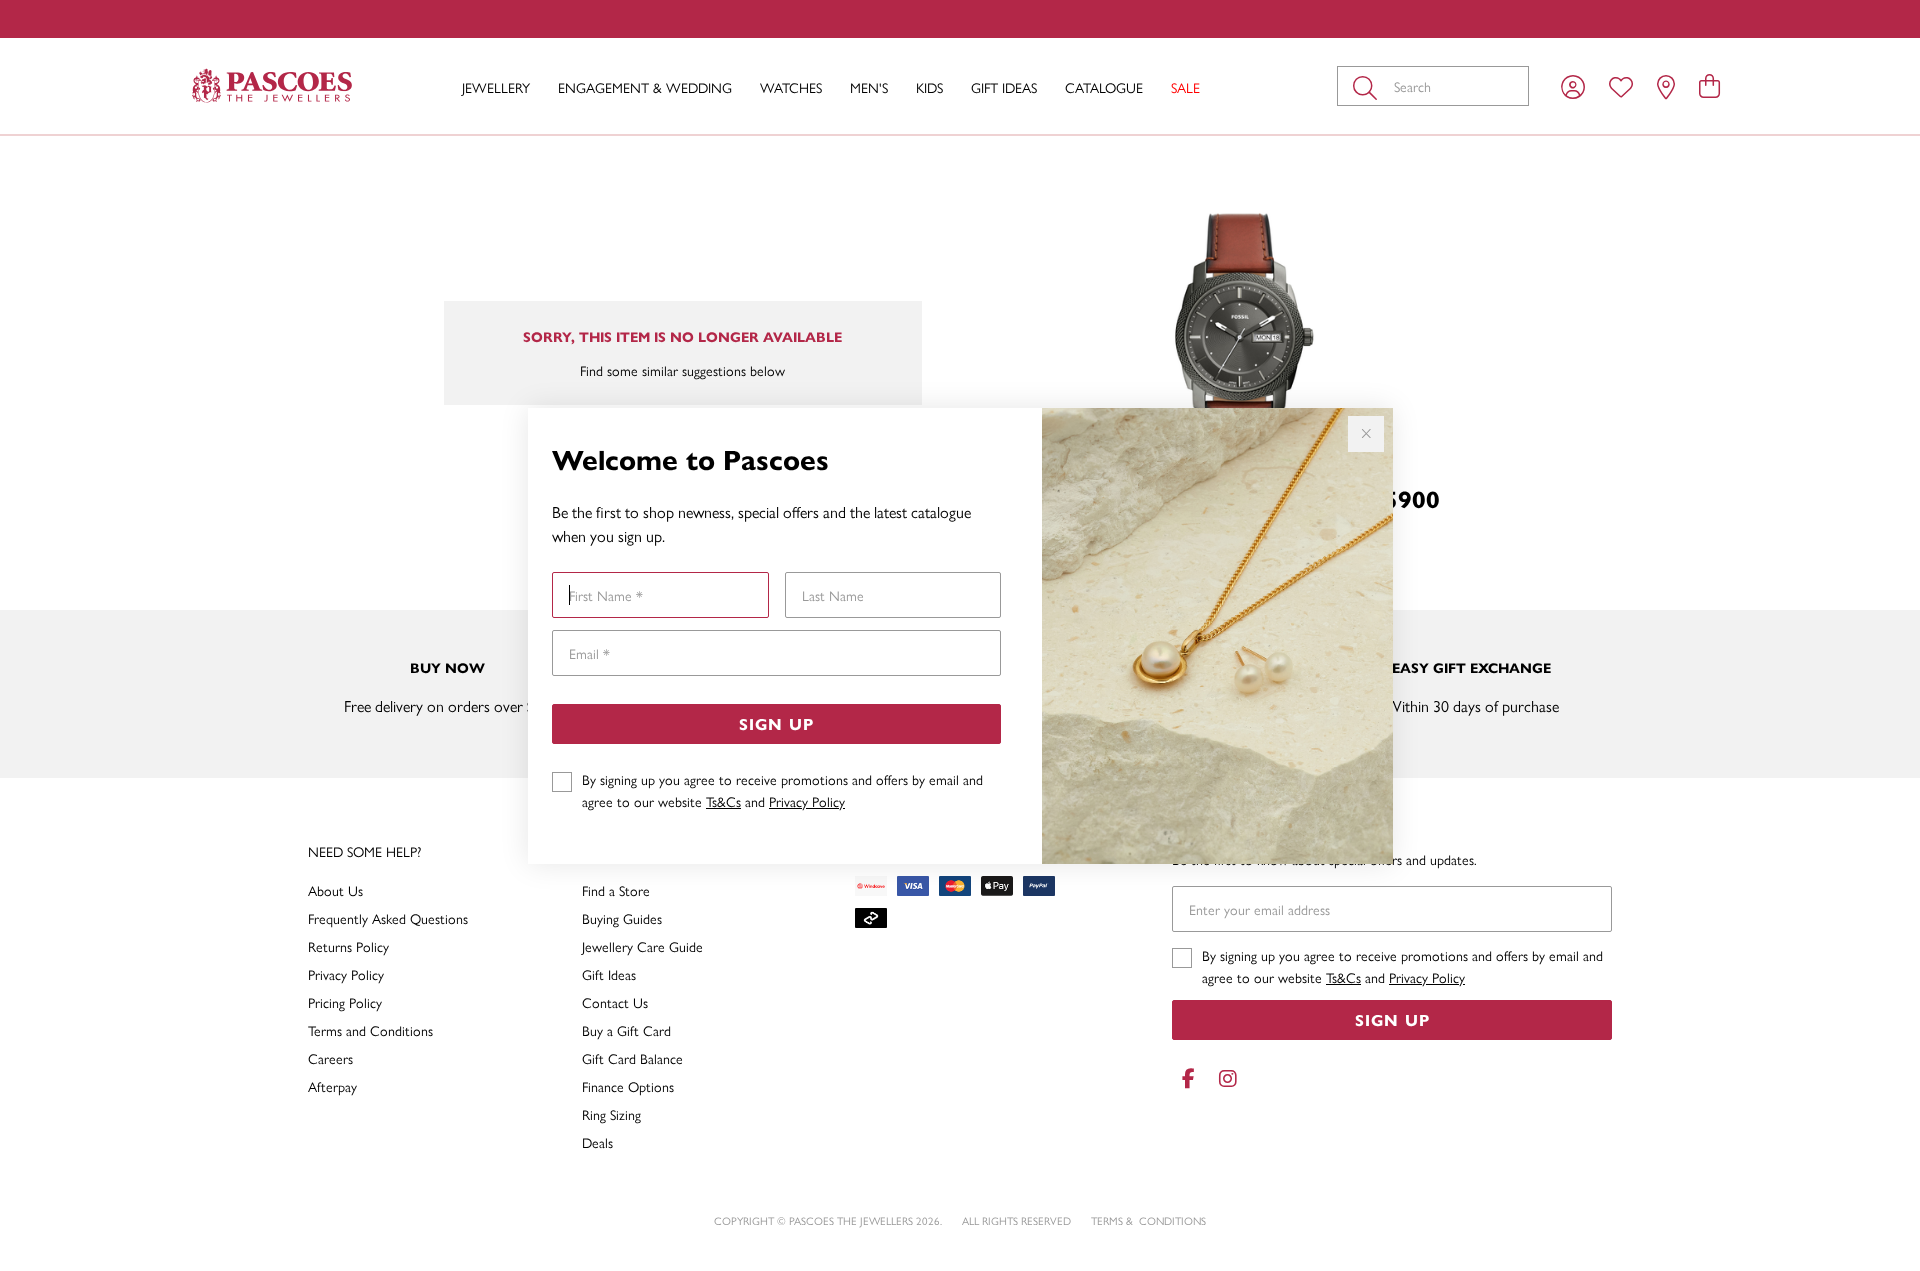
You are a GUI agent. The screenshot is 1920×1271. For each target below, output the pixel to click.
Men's (869, 87)
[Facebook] (1188, 1078)
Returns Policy (348, 946)
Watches (791, 87)
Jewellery (496, 87)
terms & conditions (1148, 1220)
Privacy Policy (807, 801)
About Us (335, 890)
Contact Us (615, 1002)
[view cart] (1709, 85)
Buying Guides (622, 918)
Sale (1185, 87)
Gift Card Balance (632, 1058)
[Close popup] (1366, 434)
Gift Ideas (1004, 87)
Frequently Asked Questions (388, 918)
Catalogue (1104, 87)
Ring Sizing (611, 1114)
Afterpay (332, 1086)
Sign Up (776, 723)
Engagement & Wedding (645, 87)
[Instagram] (1224, 1078)
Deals (597, 1142)
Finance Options (628, 1086)
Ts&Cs (723, 801)
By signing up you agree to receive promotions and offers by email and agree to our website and (782, 790)
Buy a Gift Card (626, 1030)
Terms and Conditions (370, 1030)
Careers (330, 1058)
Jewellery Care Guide (642, 946)
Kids (929, 87)
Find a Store (616, 890)
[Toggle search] (1369, 86)
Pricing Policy (345, 1002)
